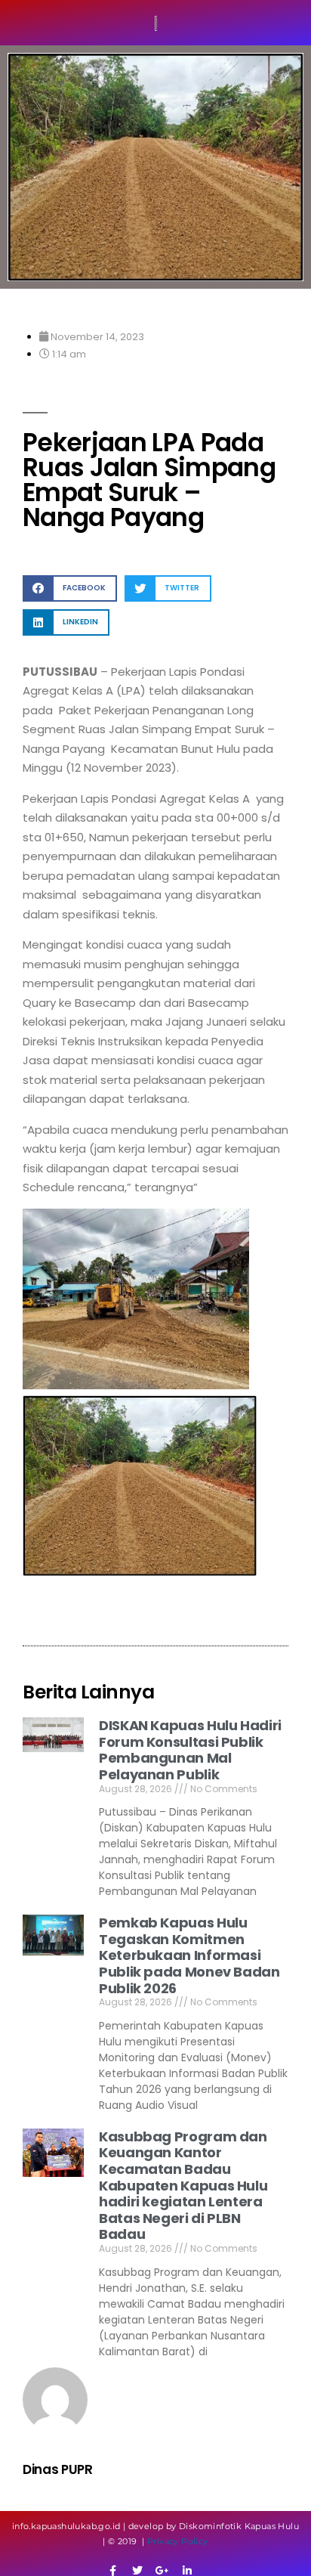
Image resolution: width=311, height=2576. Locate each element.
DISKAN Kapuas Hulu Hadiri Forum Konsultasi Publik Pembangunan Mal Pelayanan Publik (190, 1750)
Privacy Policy (178, 2541)
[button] (70, 588)
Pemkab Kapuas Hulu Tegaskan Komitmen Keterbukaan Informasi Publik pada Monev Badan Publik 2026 (189, 1955)
